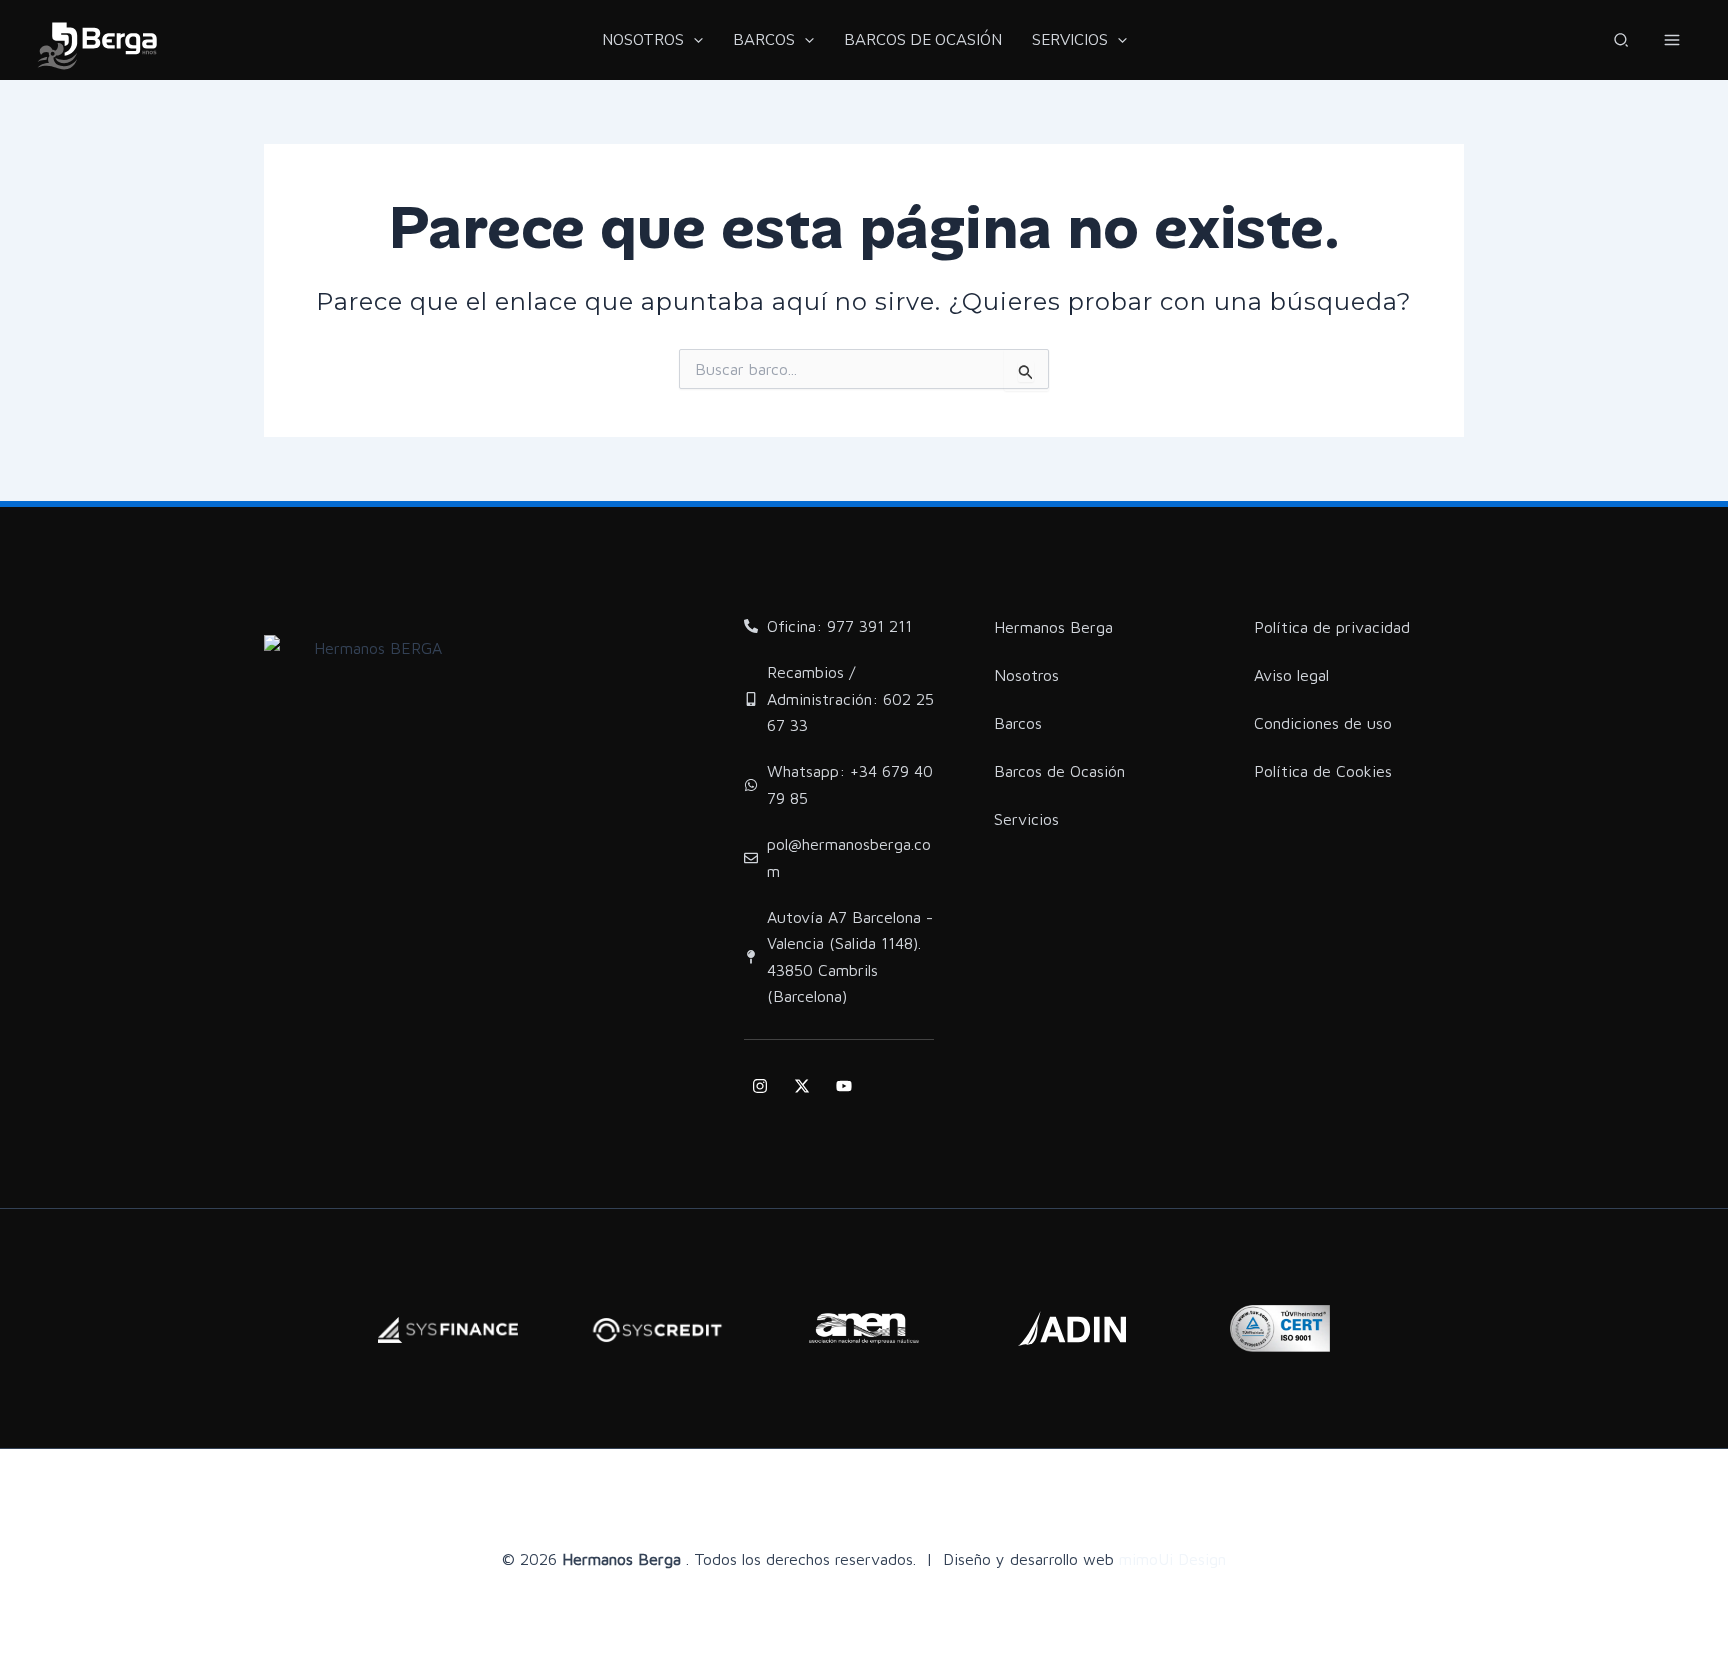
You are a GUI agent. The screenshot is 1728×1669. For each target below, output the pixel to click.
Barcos (1018, 723)
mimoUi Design (1172, 1559)
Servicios (1026, 819)
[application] (693, 40)
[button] (1622, 42)
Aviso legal (1291, 675)
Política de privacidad (1332, 627)
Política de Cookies (1323, 771)
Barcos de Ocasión (1059, 771)
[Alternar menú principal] (1672, 40)
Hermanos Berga (1053, 627)
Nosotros (1026, 675)
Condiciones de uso (1323, 723)
